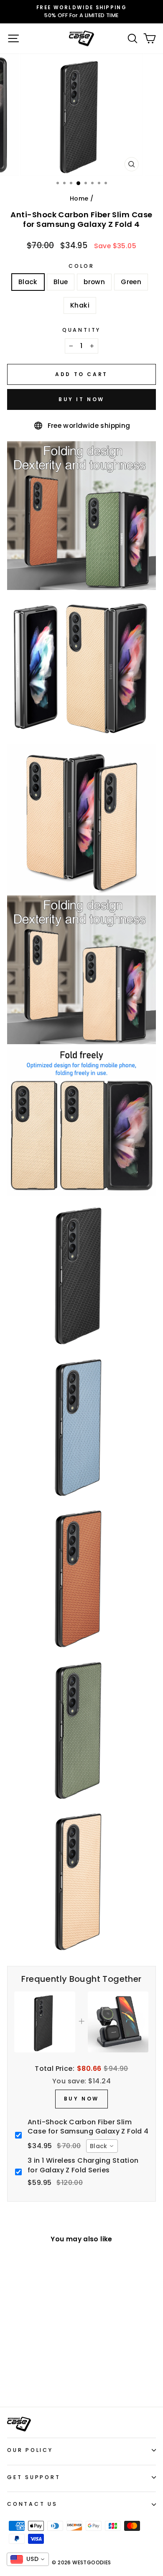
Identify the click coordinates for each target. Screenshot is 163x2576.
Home (79, 198)
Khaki (80, 305)
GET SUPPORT (34, 2477)
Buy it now (81, 399)
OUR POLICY (30, 2450)
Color (81, 266)
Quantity (81, 330)
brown (94, 282)
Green (131, 282)
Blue (61, 282)
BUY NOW (81, 2099)
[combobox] (102, 2146)
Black (28, 282)
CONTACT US (32, 2504)
